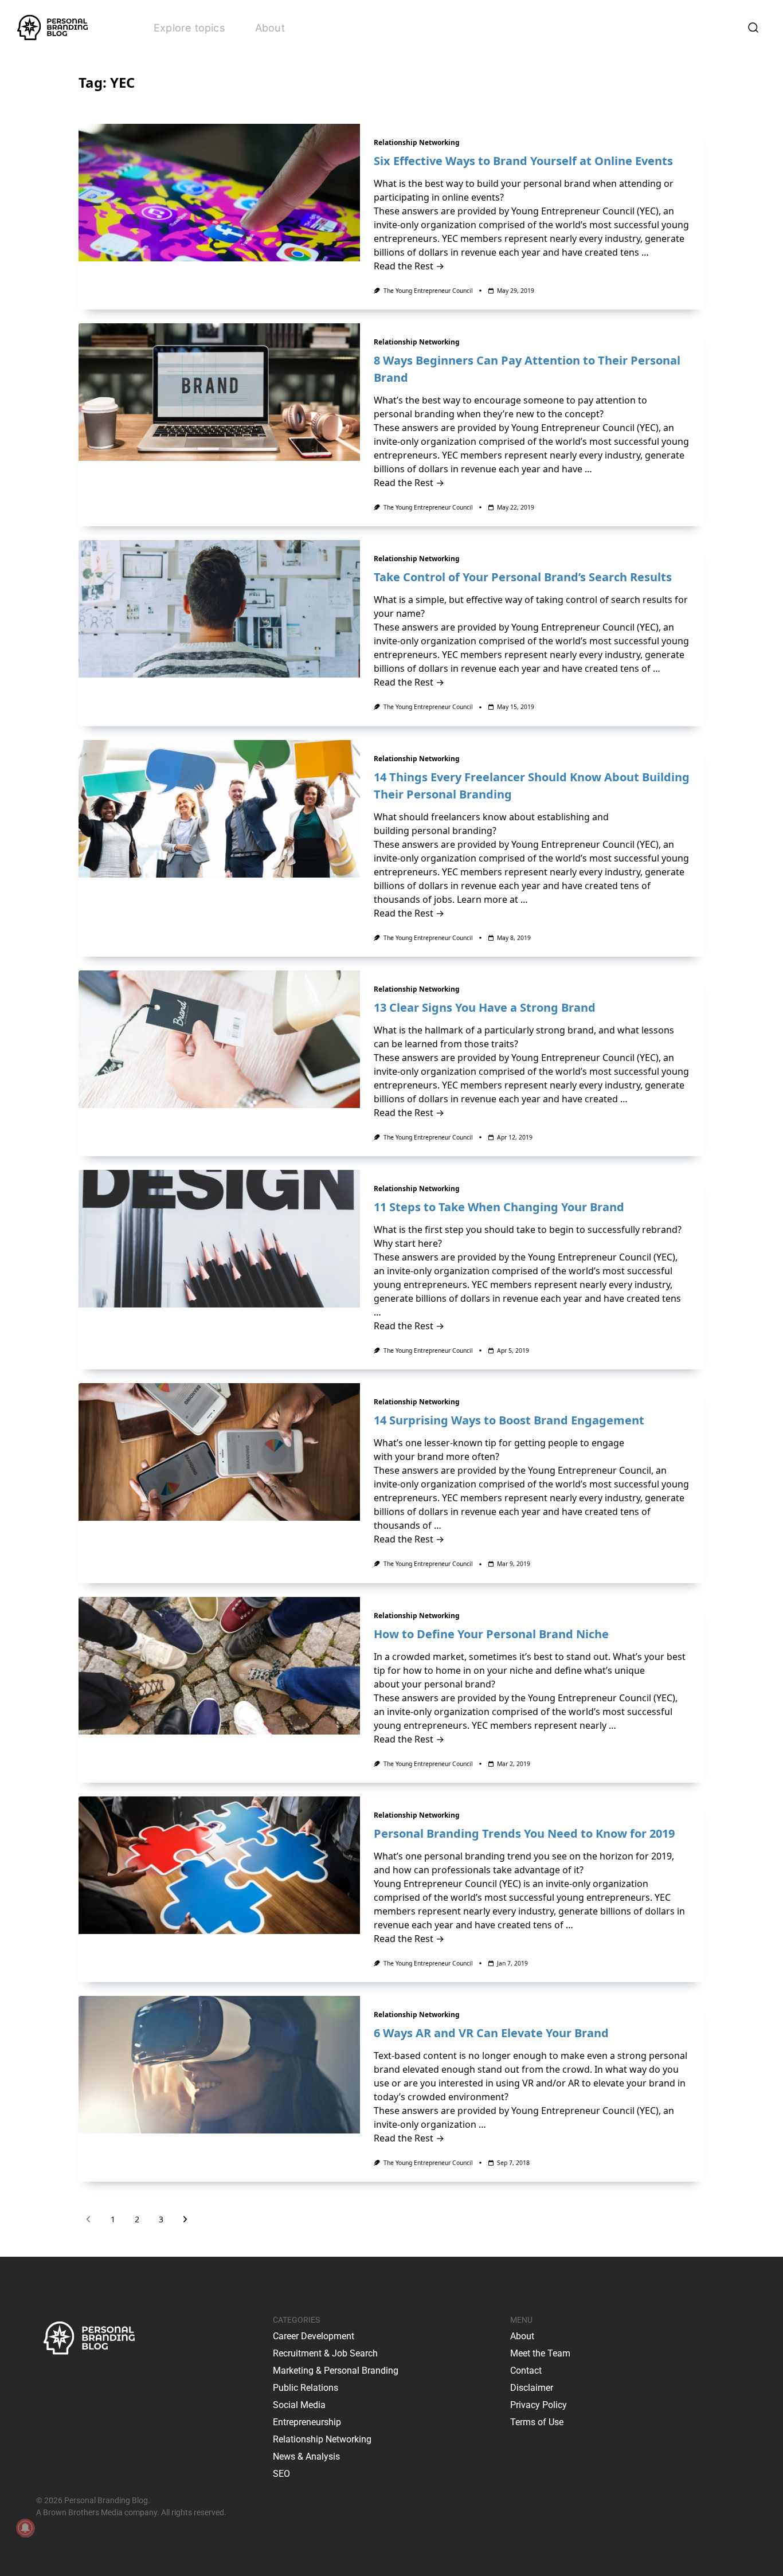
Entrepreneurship (307, 2422)
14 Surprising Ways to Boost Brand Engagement (509, 1420)
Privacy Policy (539, 2405)
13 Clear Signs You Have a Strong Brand (485, 1007)
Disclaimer (532, 2388)
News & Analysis (306, 2456)
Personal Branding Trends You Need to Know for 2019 (524, 1833)
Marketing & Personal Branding (336, 2371)
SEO (281, 2474)
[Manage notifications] (25, 2528)
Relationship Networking (417, 142)
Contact (526, 2371)
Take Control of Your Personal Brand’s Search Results (523, 577)
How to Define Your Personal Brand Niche (491, 1634)
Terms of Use (537, 2422)
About (270, 28)
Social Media (299, 2405)
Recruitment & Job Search (325, 2353)
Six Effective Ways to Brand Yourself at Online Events (523, 161)
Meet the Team (540, 2353)
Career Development (314, 2336)
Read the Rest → (409, 266)
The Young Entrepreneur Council (428, 291)
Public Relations (306, 2388)
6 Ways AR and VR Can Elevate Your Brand (491, 2033)
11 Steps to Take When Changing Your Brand (499, 1207)
